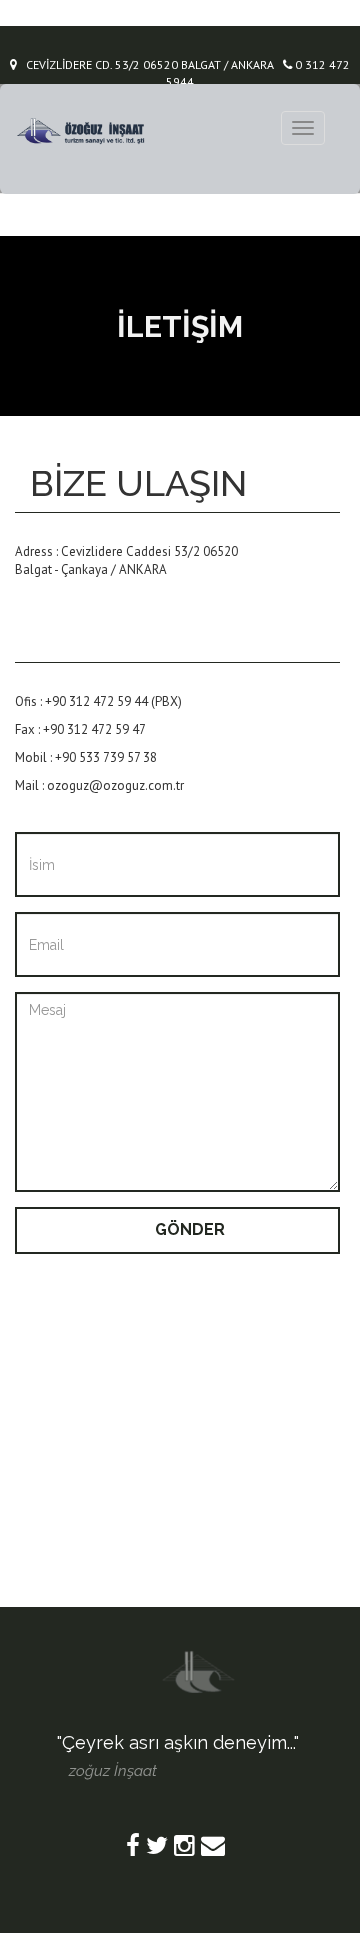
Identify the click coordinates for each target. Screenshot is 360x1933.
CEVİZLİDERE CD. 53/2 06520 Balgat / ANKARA (145, 64)
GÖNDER (190, 1229)
